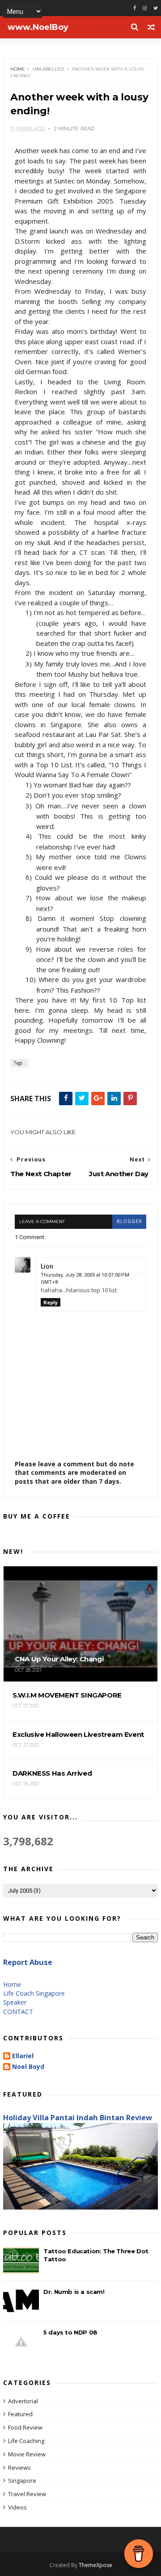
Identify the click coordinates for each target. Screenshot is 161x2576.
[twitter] (156, 8)
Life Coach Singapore (34, 1993)
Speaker (15, 2002)
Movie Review (27, 2454)
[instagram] (145, 8)
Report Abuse (28, 1962)
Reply (51, 1302)
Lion (47, 1266)
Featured (20, 2414)
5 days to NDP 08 (70, 2332)
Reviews (19, 2468)
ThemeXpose (95, 2565)
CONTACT (18, 2012)
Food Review (25, 2427)
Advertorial (23, 2401)
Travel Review (27, 2494)
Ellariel (23, 2056)
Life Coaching (26, 2441)
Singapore (22, 2480)
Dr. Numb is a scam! (74, 2292)
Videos (17, 2507)
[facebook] (135, 8)
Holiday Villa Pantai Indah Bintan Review (78, 2118)
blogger (129, 1221)
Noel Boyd (28, 2067)
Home (18, 69)
